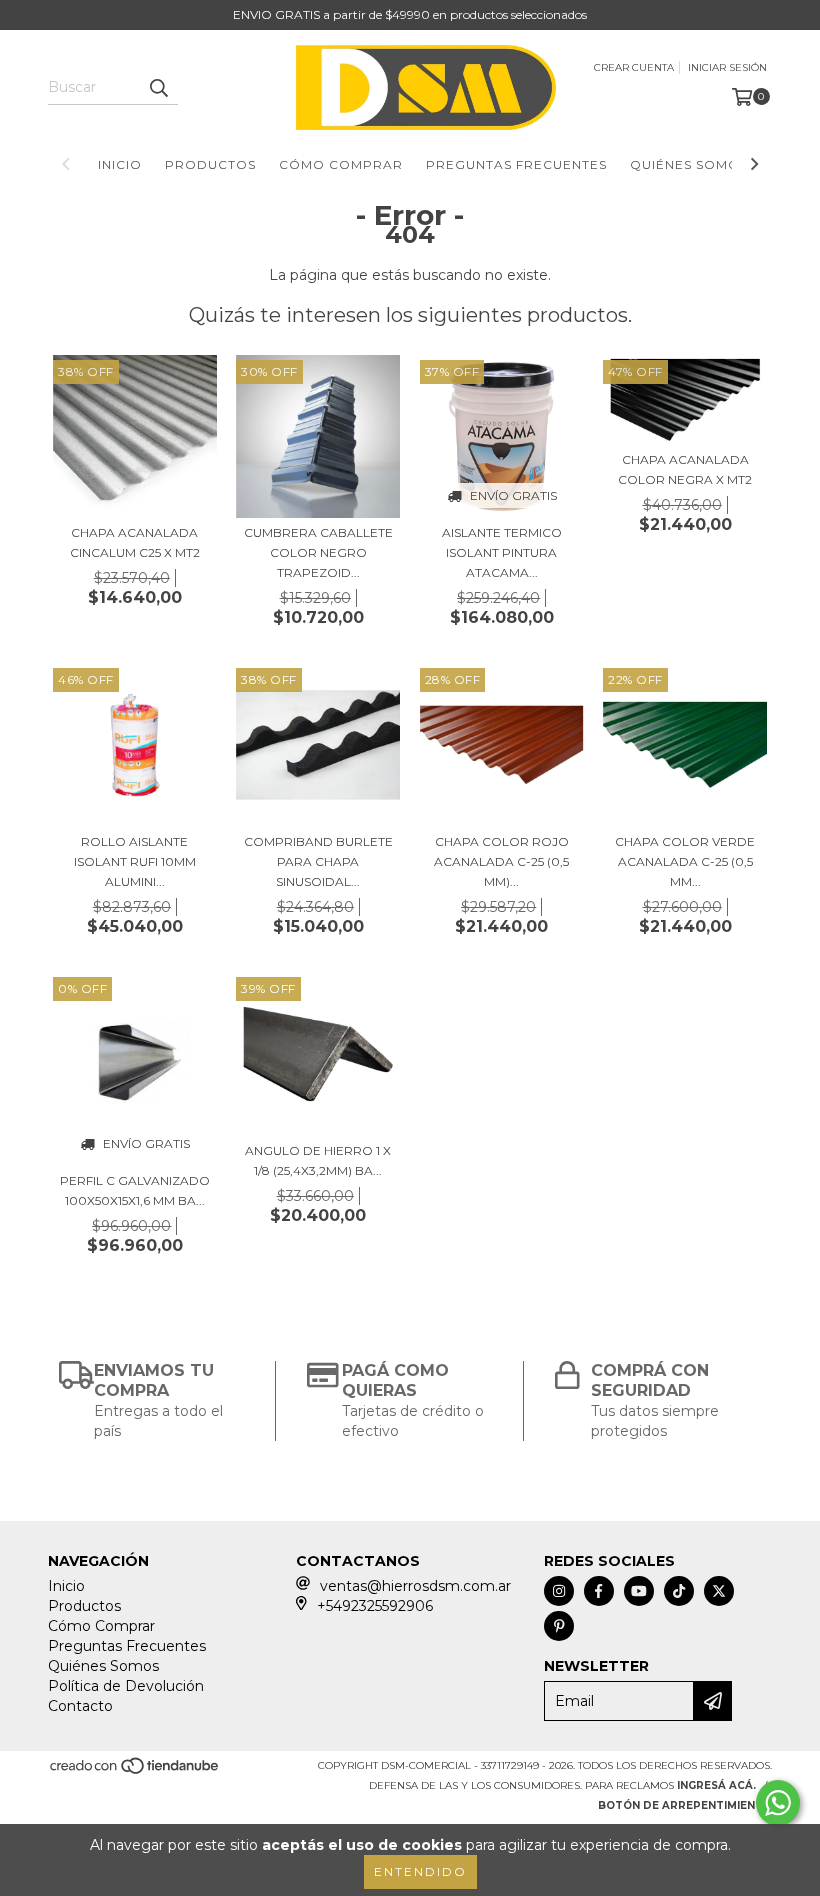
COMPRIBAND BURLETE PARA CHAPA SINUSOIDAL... (318, 861)
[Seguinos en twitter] (719, 1591)
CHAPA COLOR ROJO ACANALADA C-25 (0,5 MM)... (501, 861)
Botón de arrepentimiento (685, 1805)
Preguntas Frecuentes (516, 164)
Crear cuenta (634, 67)
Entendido (420, 1871)
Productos (210, 164)
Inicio (120, 164)
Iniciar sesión (727, 67)
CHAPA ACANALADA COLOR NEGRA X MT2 (685, 469)
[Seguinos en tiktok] (679, 1591)
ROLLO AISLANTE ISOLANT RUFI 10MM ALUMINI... (135, 861)
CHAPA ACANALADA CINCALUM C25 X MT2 (135, 542)
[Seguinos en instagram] (559, 1591)
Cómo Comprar (341, 164)
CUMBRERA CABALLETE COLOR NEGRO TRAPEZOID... (318, 552)
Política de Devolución (126, 1686)
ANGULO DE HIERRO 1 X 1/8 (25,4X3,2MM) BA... (318, 1160)
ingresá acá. (716, 1785)
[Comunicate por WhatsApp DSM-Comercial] (778, 1803)
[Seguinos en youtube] (639, 1591)
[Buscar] (158, 87)
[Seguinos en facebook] (599, 1591)
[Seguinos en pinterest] (559, 1626)
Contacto (80, 1706)
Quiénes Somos (689, 164)
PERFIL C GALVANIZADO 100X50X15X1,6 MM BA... (135, 1190)
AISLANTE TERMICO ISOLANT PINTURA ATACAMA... (502, 552)
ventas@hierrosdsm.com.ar (415, 1586)
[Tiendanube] (135, 1772)
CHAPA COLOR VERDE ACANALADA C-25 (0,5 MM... (685, 861)
